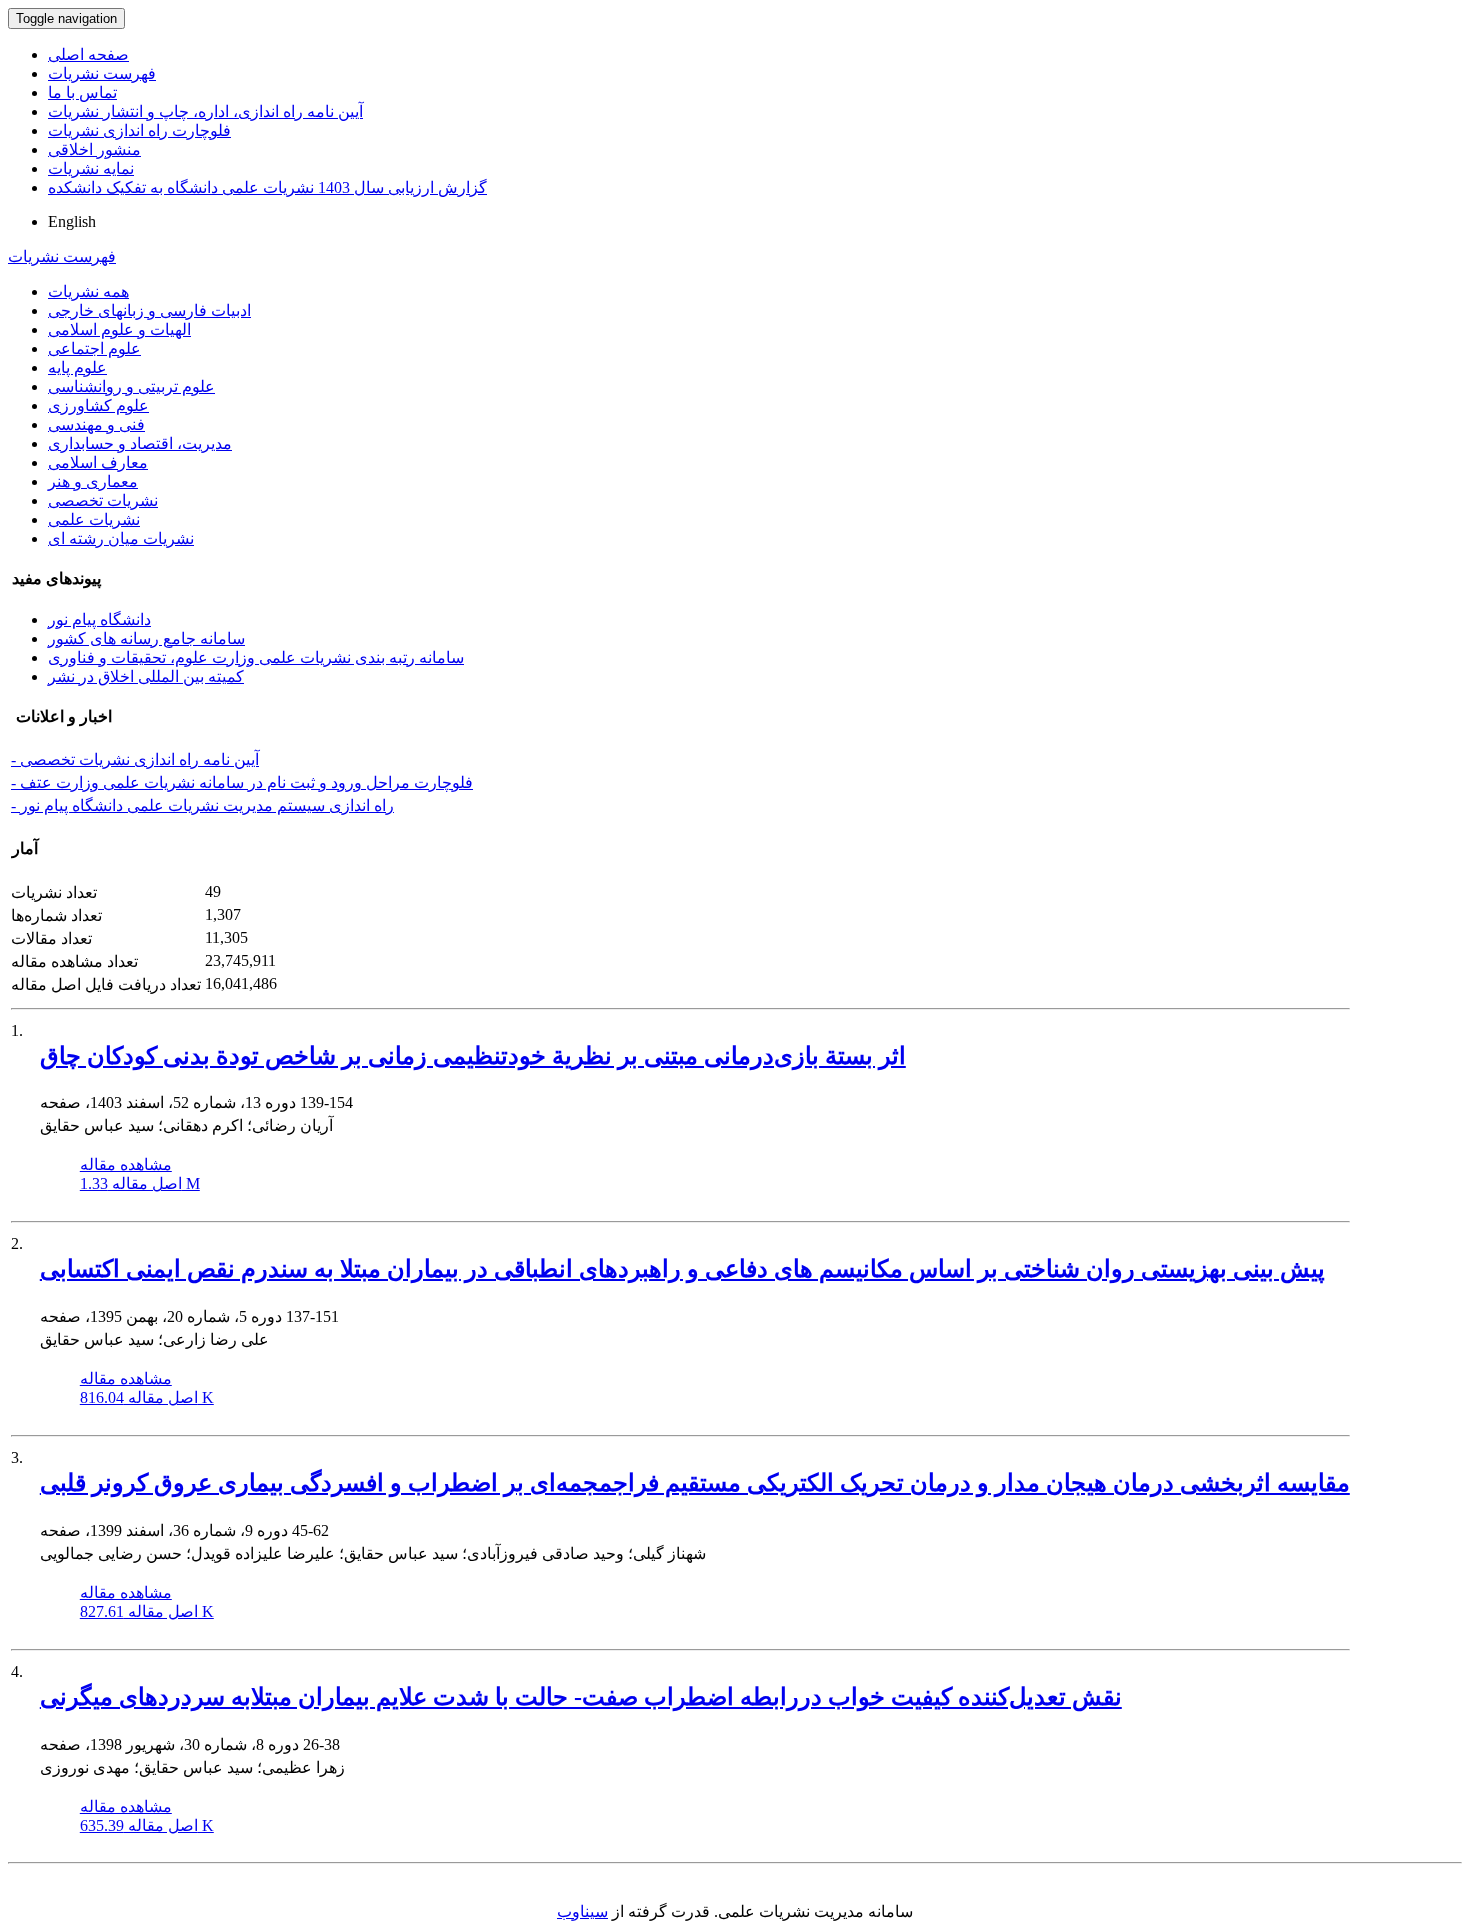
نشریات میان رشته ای (121, 538)
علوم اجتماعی (94, 348)
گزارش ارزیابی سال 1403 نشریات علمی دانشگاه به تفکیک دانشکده (267, 187)
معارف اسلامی (98, 462)
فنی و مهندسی (96, 424)
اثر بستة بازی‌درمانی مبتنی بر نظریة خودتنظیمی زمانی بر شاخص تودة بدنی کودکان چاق (473, 1056)
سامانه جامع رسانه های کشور (146, 638)
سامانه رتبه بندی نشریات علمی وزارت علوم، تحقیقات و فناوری (256, 657)
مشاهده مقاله (126, 1164)
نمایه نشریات (91, 168)
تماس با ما (82, 92)
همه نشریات (88, 291)
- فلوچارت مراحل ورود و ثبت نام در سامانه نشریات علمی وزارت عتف (242, 782)
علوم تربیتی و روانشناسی (131, 386)
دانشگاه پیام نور (99, 619)
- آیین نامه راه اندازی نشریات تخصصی (135, 759)
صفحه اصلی (88, 54)
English (72, 221)
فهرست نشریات (102, 73)
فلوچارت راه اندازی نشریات (139, 130)
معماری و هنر (93, 481)
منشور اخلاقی (94, 149)
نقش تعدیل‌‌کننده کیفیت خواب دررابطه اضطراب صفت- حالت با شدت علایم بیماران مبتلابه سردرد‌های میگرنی (581, 1697)
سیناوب (582, 1911)
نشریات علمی (94, 519)
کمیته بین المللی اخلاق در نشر (146, 676)
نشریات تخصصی (103, 500)
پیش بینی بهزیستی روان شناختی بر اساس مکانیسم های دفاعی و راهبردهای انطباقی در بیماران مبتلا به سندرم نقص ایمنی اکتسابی (682, 1269)
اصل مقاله (140, 1183)
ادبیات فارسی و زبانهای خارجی (149, 310)
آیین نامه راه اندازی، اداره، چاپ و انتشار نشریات (205, 111)
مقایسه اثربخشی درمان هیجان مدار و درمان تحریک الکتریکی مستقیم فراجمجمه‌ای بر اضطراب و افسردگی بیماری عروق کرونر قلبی (695, 1483)
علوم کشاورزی (98, 405)
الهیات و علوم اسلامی (119, 329)
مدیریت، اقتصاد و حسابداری (140, 443)
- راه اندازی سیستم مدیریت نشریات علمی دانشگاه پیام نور (202, 805)
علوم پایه (77, 367)
